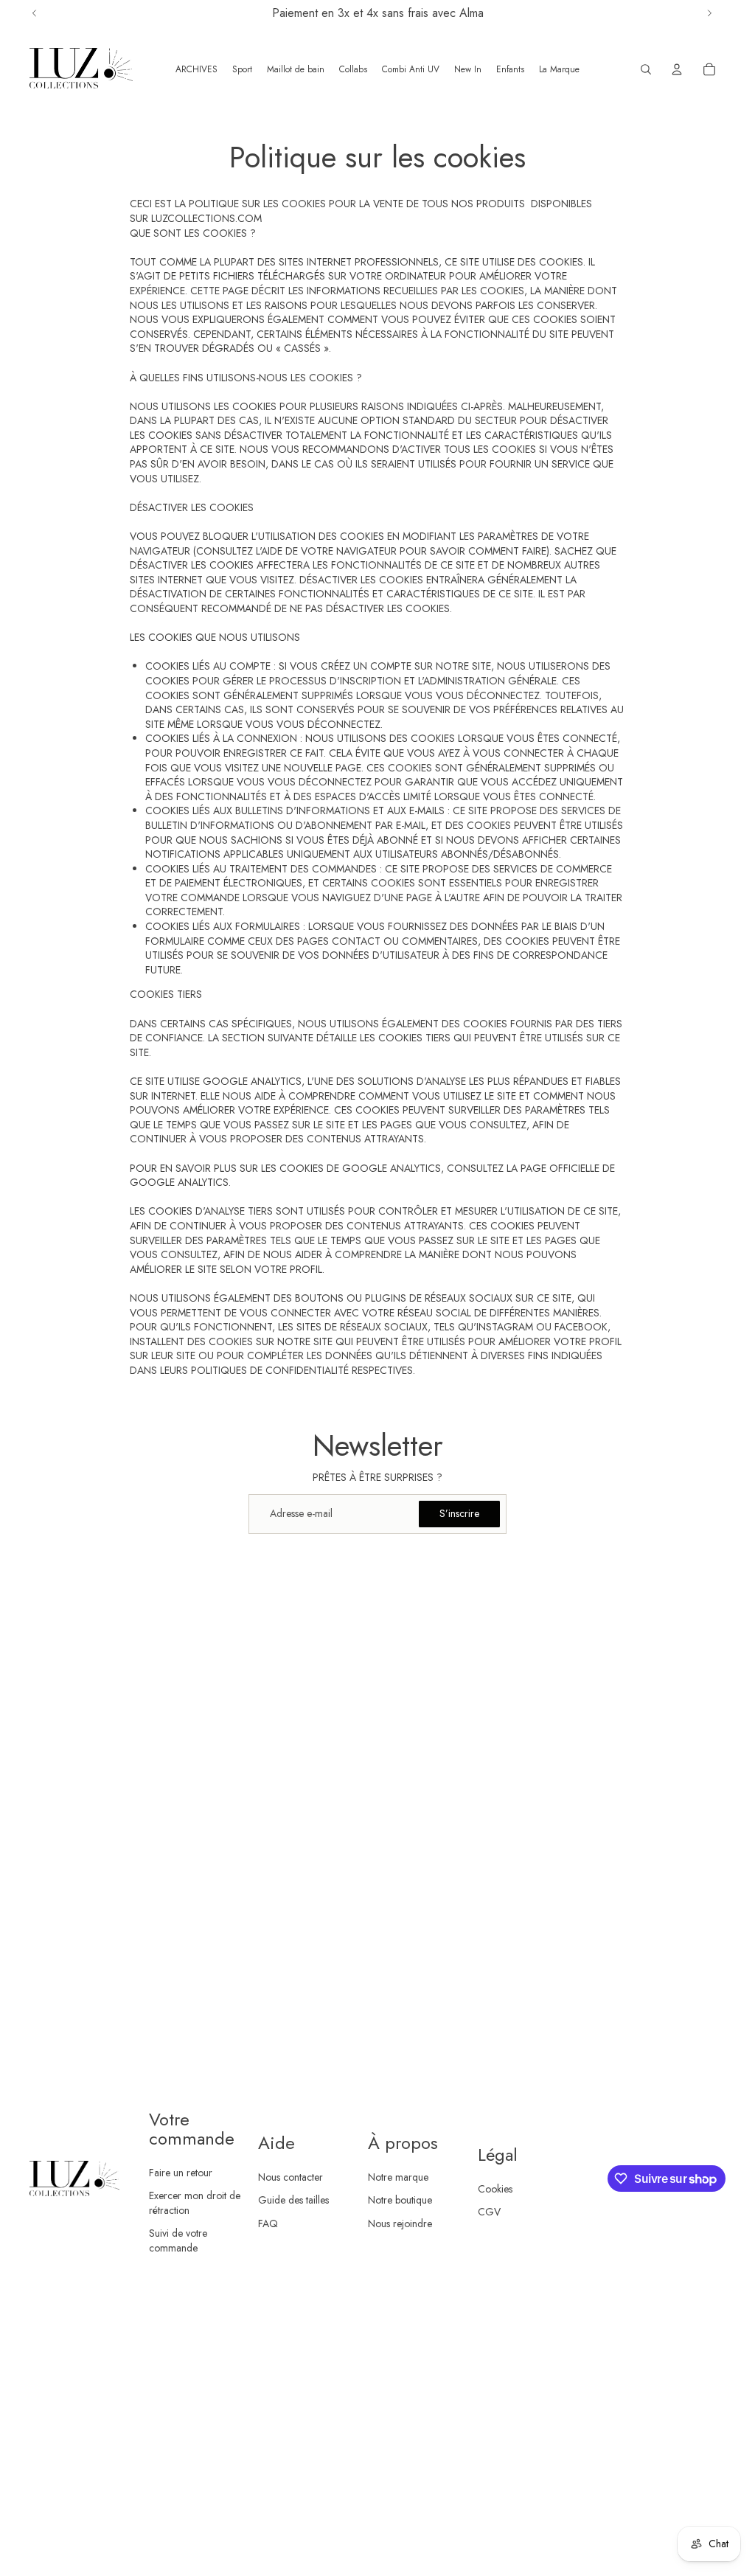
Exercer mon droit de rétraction (195, 2203)
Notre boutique (400, 2200)
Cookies (495, 2189)
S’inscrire (459, 1513)
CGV (489, 2212)
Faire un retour (181, 2173)
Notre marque (398, 2177)
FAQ (268, 2223)
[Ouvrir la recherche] (646, 69)
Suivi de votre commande (178, 2240)
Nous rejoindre (400, 2223)
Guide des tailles (293, 2200)
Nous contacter (290, 2177)
